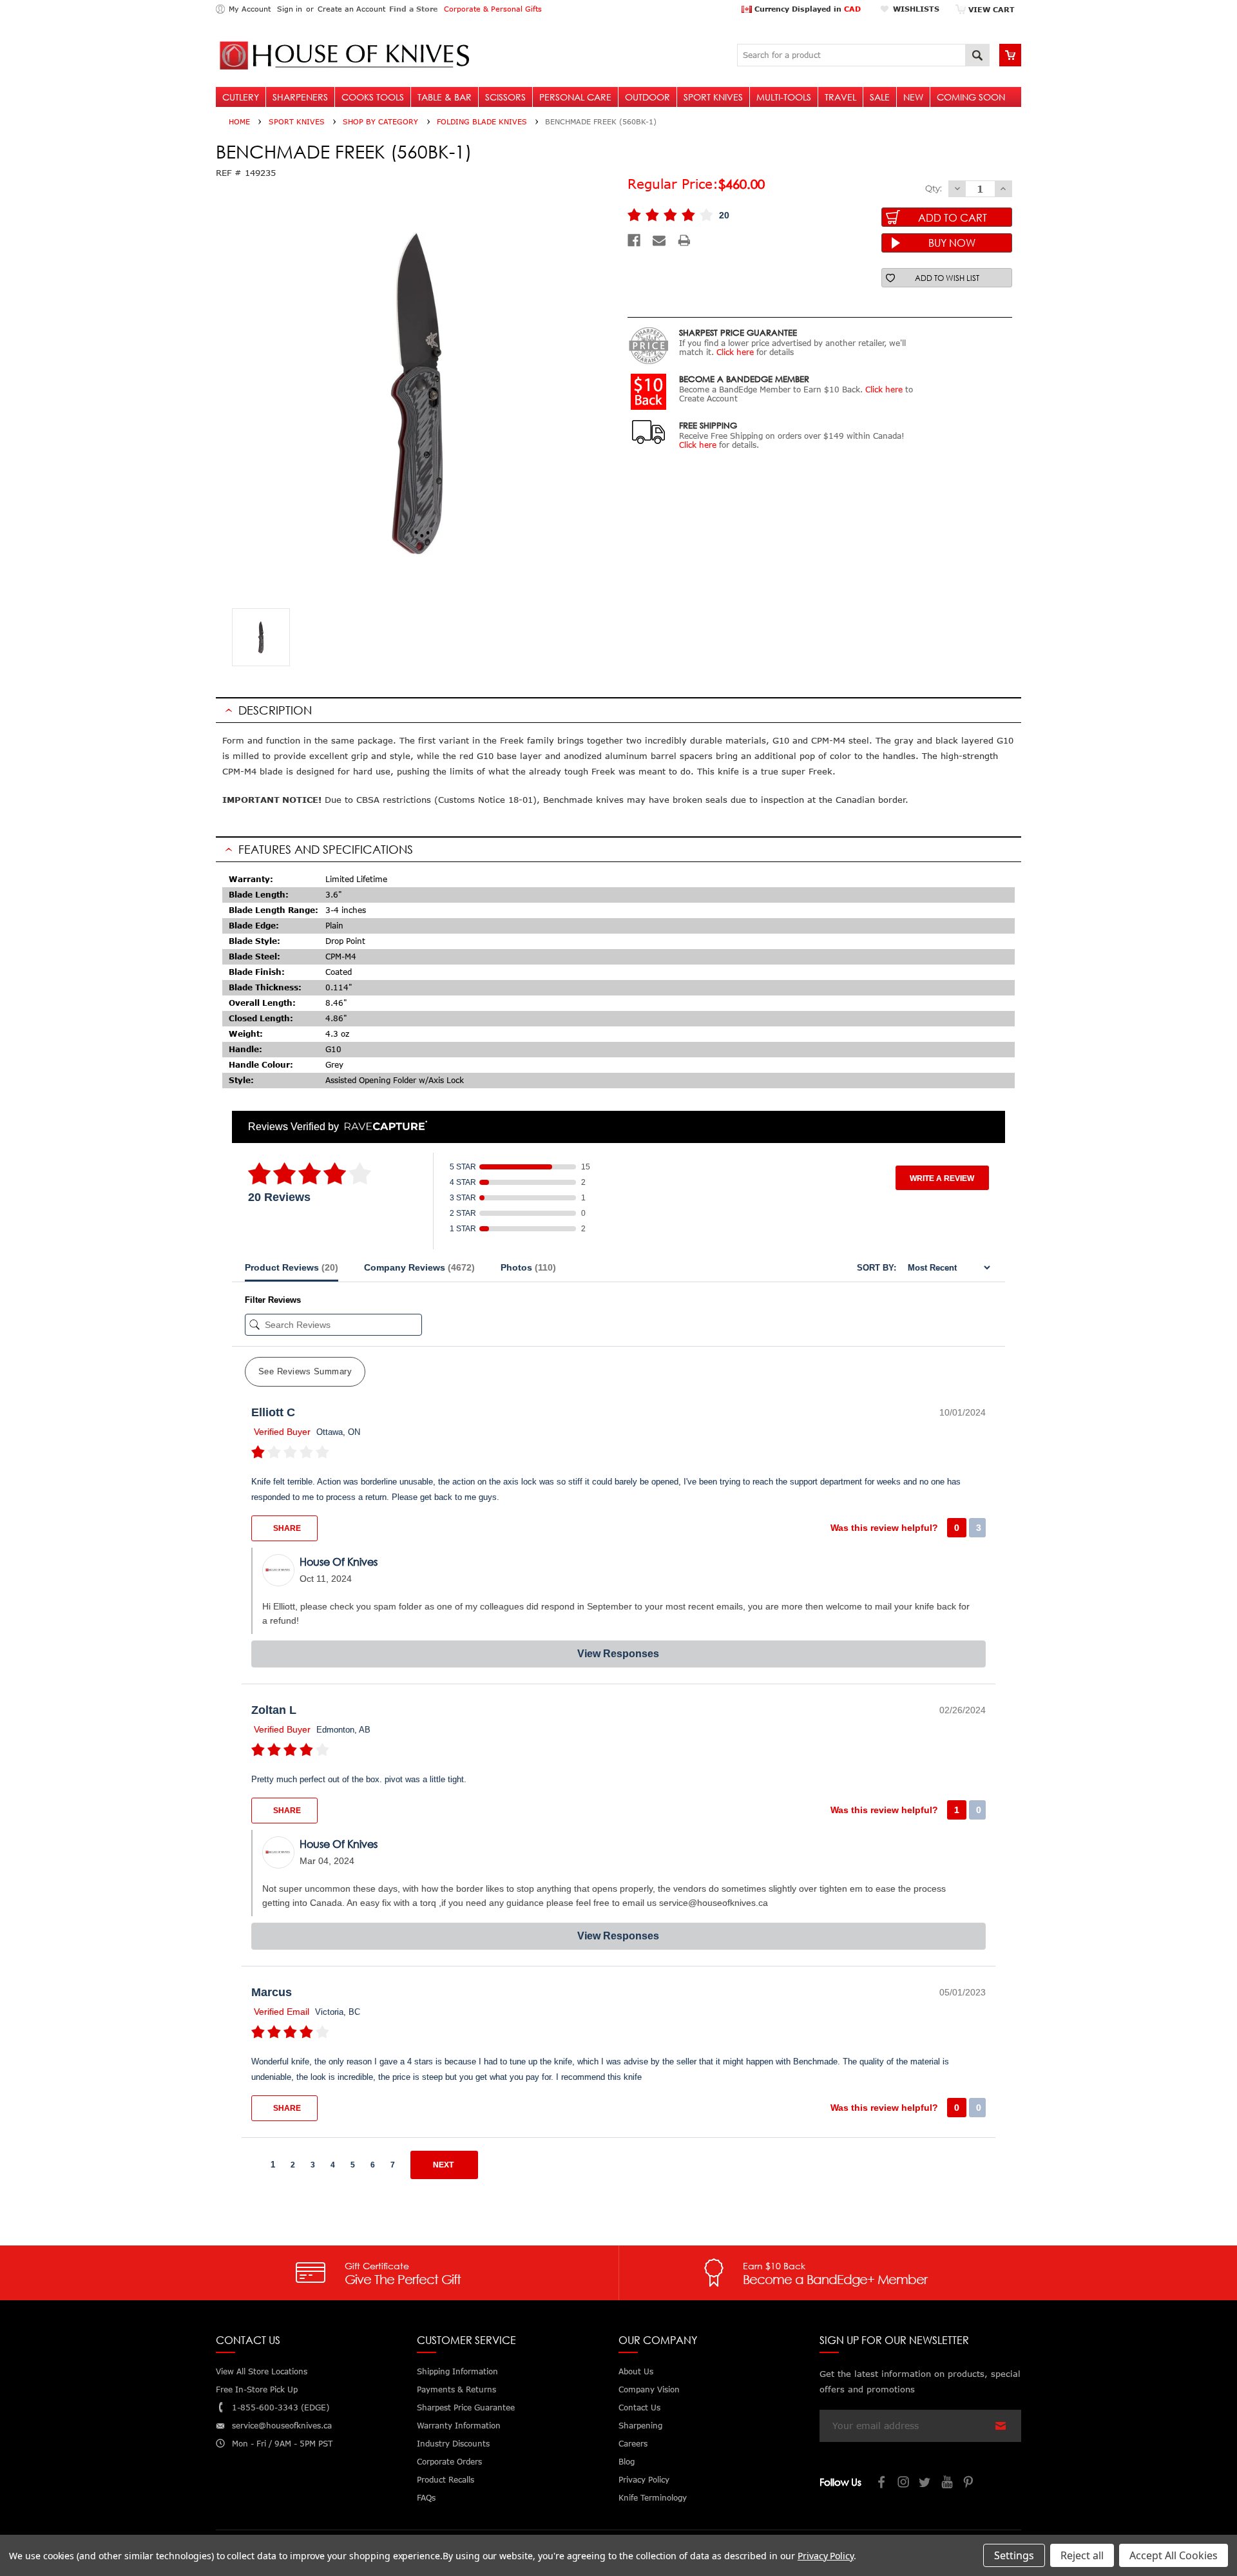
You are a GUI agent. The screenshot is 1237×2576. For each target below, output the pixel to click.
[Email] (659, 240)
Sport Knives (713, 97)
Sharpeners (300, 97)
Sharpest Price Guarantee (466, 2408)
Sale (880, 97)
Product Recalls (446, 2480)
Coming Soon (971, 97)
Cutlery (241, 97)
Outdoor (647, 97)
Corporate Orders (449, 2462)
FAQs (426, 2498)
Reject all (1082, 2555)
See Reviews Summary (305, 1371)
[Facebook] (634, 240)
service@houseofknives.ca (282, 2426)
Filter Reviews (273, 1300)
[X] (926, 2484)
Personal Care (575, 97)
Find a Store (413, 9)
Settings (1014, 2555)
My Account (250, 9)
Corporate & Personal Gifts (493, 9)
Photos (528, 1267)
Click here (735, 352)
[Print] (684, 240)
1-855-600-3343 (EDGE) (281, 2408)
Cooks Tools (373, 97)
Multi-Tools (784, 97)
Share (286, 1528)
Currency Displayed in (806, 9)
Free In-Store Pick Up (257, 2389)
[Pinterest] (970, 2484)
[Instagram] (904, 2484)
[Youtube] (948, 2484)
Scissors (505, 97)
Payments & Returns (456, 2389)
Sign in (290, 9)
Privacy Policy (826, 2556)
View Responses (618, 1654)
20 (724, 215)
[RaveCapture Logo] (383, 1127)
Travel (840, 97)
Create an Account (351, 9)
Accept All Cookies (1174, 2555)
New (913, 97)
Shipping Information (457, 2371)
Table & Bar (445, 97)
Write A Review (942, 1178)
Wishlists (916, 9)
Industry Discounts (453, 2444)
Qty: (934, 188)
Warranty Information (459, 2426)
